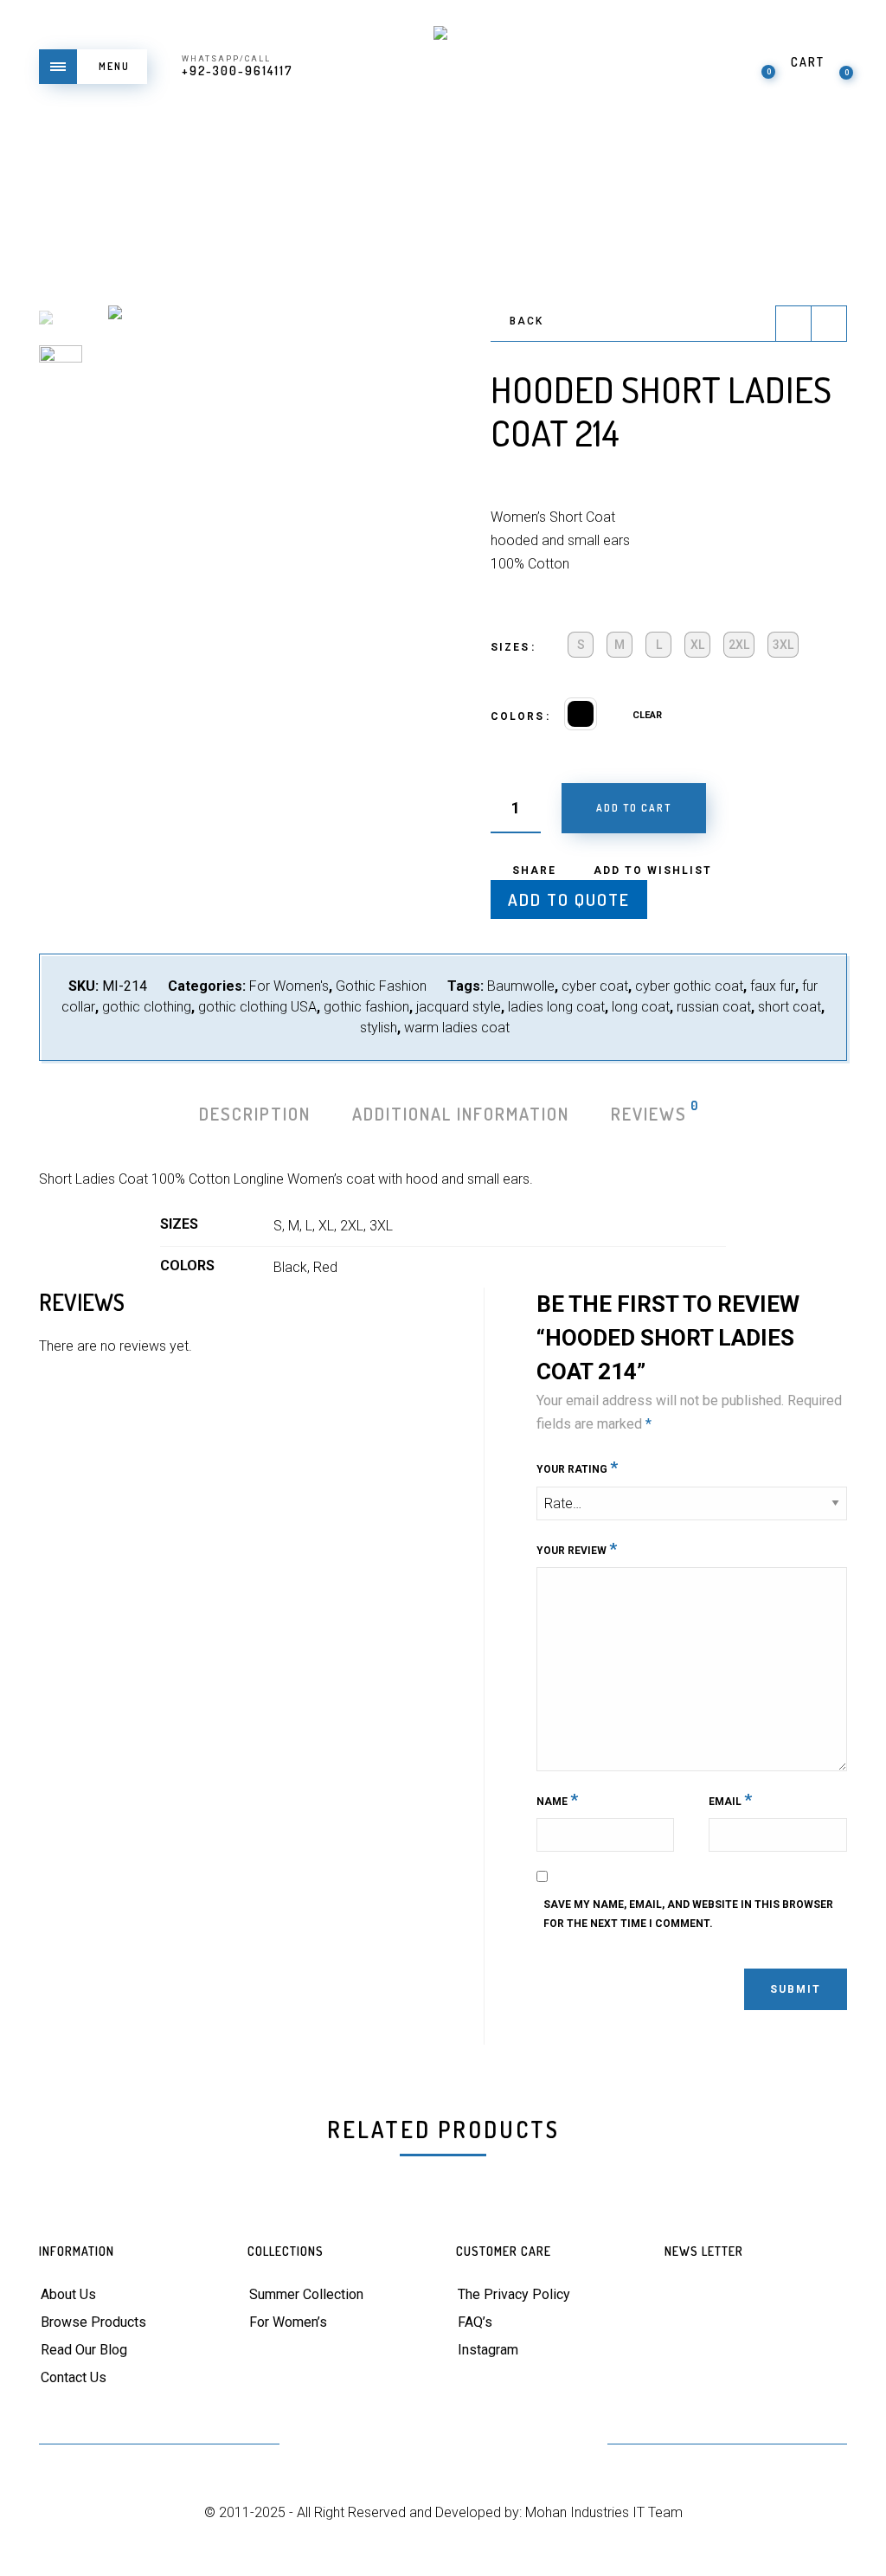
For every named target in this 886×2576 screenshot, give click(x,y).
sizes (510, 647)
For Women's (289, 986)
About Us (68, 2294)
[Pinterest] (401, 2446)
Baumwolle (521, 986)
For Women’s (288, 2322)
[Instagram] (528, 2446)
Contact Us (74, 2377)
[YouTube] (443, 2446)
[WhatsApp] (571, 2446)
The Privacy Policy (514, 2294)
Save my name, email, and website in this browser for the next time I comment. (688, 1914)
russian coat (714, 1007)
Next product (829, 324)
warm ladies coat (457, 1028)
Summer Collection (306, 2294)
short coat (790, 1007)
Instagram (488, 2350)
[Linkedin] (486, 2446)
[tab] (255, 1114)
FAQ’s (475, 2322)
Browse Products (93, 2322)
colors (517, 716)
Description (255, 1114)
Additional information (461, 1114)
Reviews (650, 1112)
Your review (577, 1548)
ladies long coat (556, 1007)
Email (730, 1799)
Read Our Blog (84, 2350)
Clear (647, 715)
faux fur (773, 986)
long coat (641, 1007)
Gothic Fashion (381, 986)
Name (557, 1799)
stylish (379, 1028)
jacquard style (459, 1007)
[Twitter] (316, 2446)
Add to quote (569, 899)
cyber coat (595, 986)
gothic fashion (366, 1007)
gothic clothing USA (257, 1007)
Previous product (793, 324)
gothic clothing (147, 1007)
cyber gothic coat (689, 986)
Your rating (577, 1467)
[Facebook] (359, 2446)
